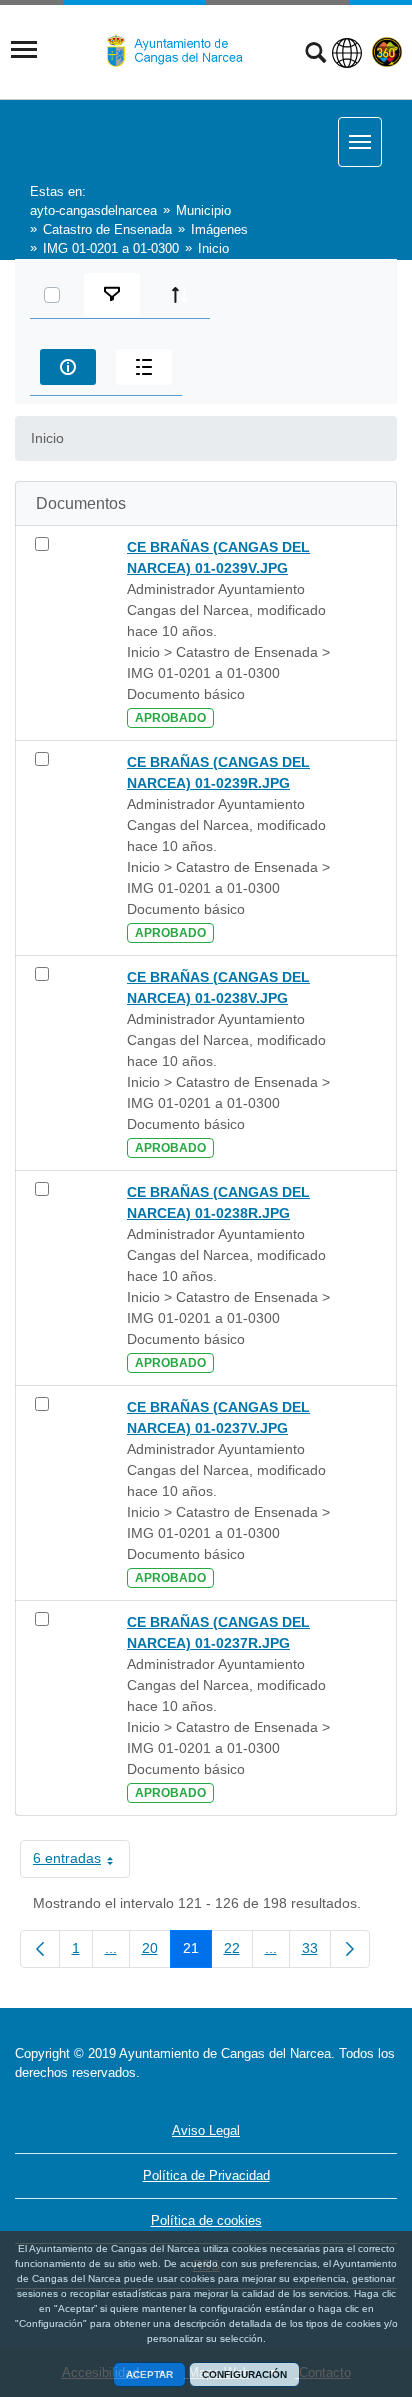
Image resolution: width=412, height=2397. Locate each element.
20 (156, 1952)
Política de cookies (206, 2220)
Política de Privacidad (206, 2175)
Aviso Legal (206, 2130)
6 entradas (81, 1862)
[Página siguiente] (350, 1949)
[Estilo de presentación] (144, 367)
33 (316, 1952)
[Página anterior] (40, 1949)
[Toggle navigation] (24, 50)
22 (238, 1952)
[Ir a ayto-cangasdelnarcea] (183, 51)
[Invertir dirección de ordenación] (180, 295)
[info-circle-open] (68, 367)
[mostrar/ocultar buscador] (315, 55)
